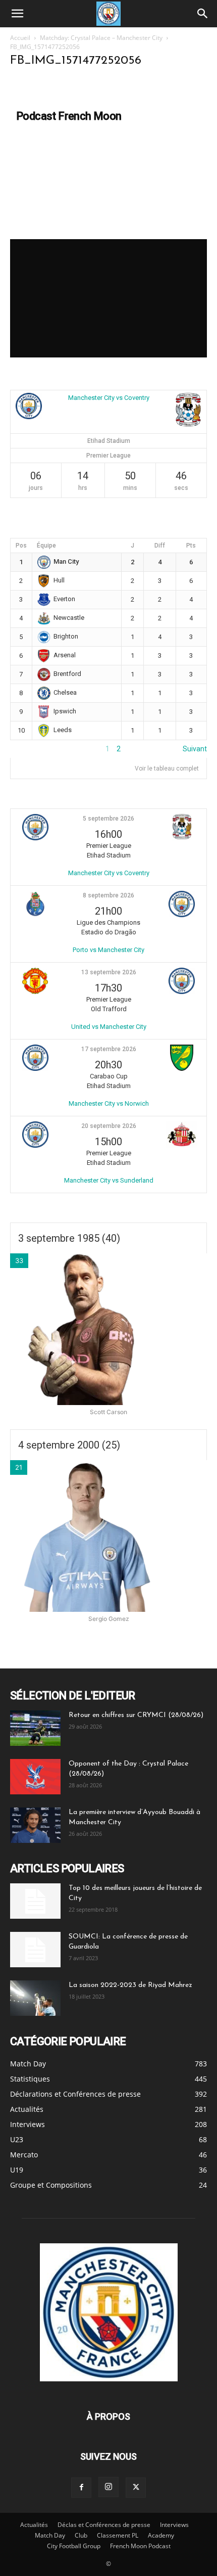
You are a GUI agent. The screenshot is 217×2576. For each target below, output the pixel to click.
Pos (21, 546)
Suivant (195, 749)
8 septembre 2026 (108, 895)
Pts (191, 546)
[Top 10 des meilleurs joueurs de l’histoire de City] (35, 1901)
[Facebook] (81, 2488)
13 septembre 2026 (109, 972)
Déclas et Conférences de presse (104, 2525)
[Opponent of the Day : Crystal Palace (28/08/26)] (35, 1777)
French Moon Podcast (140, 2546)
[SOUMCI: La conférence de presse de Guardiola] (35, 1950)
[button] (17, 14)
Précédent (27, 749)
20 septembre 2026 (109, 1126)
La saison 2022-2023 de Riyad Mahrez (130, 1985)
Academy (161, 2535)
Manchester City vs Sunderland (109, 1180)
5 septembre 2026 (108, 819)
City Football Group (74, 2546)
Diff (160, 546)
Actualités (34, 2525)
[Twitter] (136, 2488)
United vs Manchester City (109, 1027)
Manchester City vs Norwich (109, 1103)
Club (81, 2535)
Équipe (46, 546)
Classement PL (118, 2535)
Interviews (174, 2525)
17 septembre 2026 (109, 1049)
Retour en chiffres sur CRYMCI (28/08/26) (136, 1715)
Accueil (20, 38)
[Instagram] (108, 2487)
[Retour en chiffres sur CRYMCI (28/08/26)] (35, 1728)
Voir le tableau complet (167, 769)
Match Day (50, 2535)
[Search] (203, 14)
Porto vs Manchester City (108, 950)
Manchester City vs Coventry (109, 398)
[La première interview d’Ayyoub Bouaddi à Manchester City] (35, 1825)
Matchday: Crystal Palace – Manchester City (101, 38)
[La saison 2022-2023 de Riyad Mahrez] (35, 1998)
